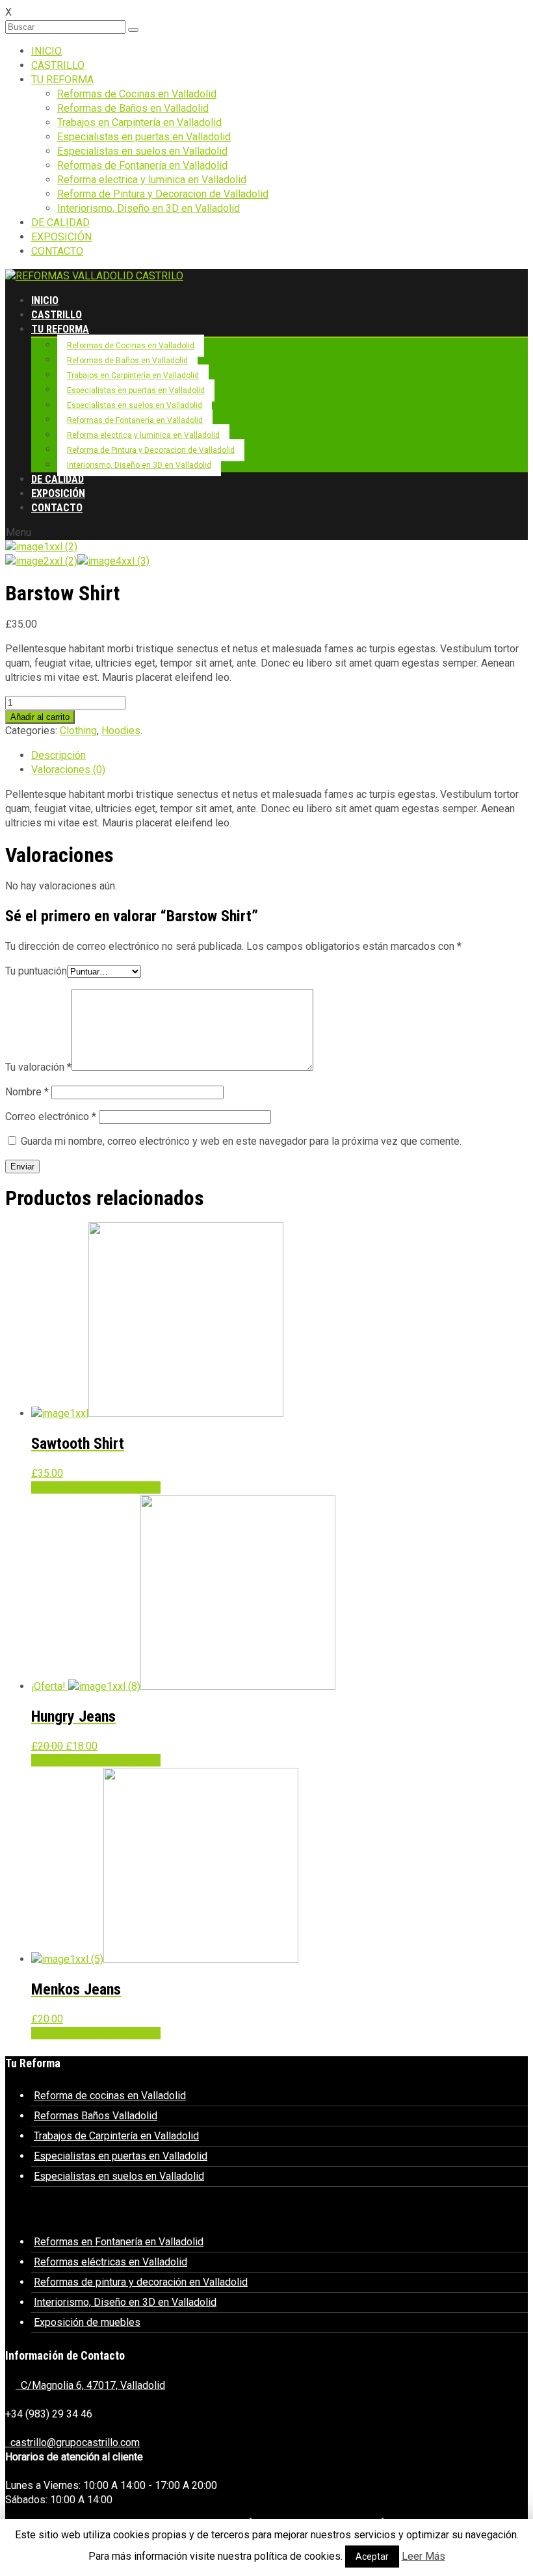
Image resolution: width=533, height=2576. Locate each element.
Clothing (78, 731)
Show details (131, 1487)
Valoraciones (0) (68, 770)
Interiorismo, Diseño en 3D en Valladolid (149, 208)
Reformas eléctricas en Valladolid (110, 2262)
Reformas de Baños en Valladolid (133, 108)
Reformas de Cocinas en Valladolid (137, 94)
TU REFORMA (62, 80)
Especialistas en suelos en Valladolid (142, 151)
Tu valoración (38, 1067)
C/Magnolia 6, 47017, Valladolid (90, 2385)
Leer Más (423, 2556)
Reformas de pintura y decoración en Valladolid (141, 2282)
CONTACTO (57, 251)
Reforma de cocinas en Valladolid (110, 2096)
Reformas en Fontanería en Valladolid (119, 2242)
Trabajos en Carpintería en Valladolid (139, 122)
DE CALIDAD (60, 223)
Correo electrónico (51, 1116)
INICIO (46, 51)
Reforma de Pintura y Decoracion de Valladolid (163, 194)
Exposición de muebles (87, 2322)
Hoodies (121, 731)
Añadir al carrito (40, 717)
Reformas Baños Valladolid (96, 2116)
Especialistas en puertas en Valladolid (144, 137)
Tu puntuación (36, 971)
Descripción (58, 755)
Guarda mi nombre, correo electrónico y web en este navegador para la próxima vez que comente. (241, 1141)
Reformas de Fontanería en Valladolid (142, 165)
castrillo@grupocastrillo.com (72, 2442)
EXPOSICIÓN (61, 237)
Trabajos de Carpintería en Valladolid (116, 2136)
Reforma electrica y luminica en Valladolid (152, 180)
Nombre (27, 1092)
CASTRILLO (58, 65)
